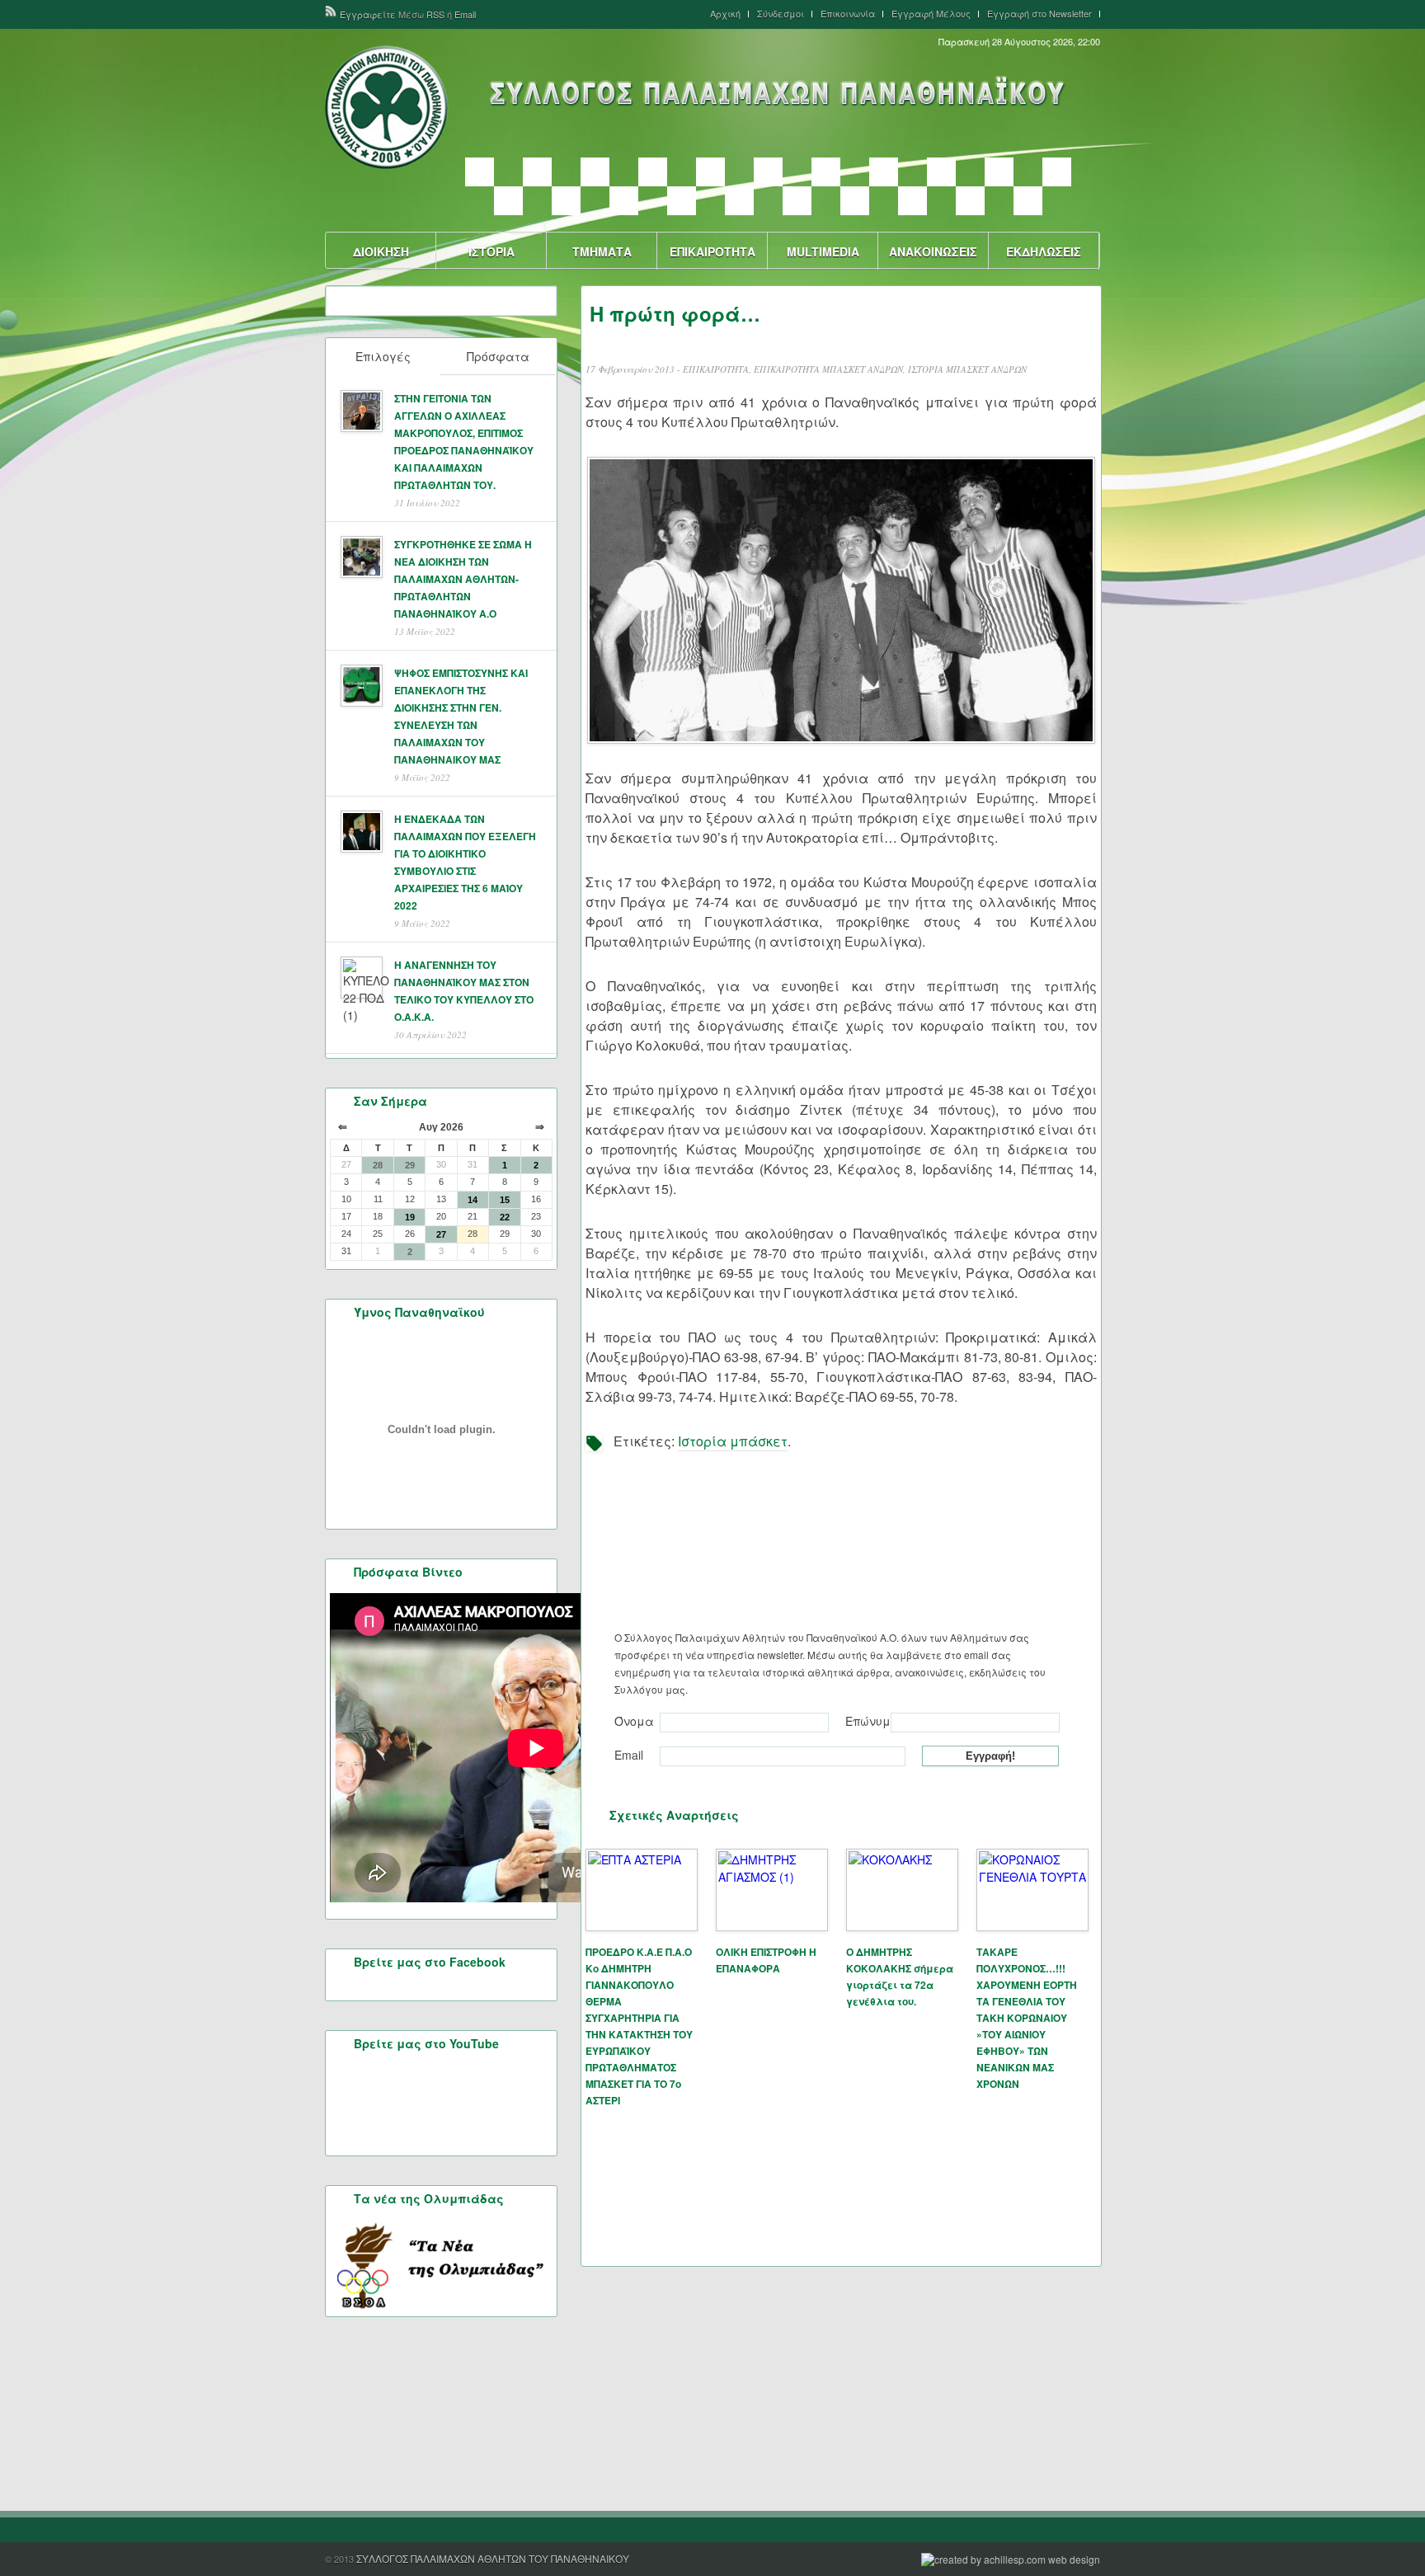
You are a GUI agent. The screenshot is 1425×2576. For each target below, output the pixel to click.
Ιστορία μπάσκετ (733, 1441)
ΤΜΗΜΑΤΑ (602, 251)
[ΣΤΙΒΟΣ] (855, 201)
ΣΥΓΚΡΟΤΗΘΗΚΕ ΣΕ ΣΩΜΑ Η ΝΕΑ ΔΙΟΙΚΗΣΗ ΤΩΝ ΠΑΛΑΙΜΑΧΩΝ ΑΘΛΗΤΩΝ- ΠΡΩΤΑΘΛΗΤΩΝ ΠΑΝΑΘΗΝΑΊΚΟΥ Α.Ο (463, 579)
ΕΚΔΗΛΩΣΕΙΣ (1044, 251)
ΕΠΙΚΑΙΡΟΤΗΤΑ (712, 251)
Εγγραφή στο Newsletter (1039, 14)
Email (465, 14)
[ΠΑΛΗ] (999, 172)
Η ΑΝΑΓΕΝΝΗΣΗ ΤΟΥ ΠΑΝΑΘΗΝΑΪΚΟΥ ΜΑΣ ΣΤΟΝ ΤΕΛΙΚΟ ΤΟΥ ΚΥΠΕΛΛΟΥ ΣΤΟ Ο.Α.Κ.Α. (464, 991)
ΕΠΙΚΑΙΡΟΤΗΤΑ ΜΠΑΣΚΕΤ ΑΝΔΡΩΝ (828, 369)
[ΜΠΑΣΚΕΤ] (884, 172)
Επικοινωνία (848, 14)
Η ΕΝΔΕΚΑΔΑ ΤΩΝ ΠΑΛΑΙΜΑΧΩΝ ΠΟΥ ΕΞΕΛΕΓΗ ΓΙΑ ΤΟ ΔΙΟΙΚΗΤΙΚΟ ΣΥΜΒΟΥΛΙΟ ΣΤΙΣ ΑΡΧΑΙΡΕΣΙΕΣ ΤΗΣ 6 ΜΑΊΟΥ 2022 (465, 862)
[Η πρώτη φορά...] (841, 600)
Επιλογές (383, 356)
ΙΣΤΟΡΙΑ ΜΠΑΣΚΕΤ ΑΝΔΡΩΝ (967, 369)
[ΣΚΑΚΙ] (739, 201)
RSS (435, 14)
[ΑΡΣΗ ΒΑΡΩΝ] (480, 172)
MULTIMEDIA (823, 251)
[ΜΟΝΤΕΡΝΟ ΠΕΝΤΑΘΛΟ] (826, 172)
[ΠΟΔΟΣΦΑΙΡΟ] (566, 201)
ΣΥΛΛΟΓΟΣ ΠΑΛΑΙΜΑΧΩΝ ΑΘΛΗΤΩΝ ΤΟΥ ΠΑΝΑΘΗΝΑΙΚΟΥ (493, 2558)
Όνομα (634, 1721)
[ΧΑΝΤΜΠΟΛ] (1028, 201)
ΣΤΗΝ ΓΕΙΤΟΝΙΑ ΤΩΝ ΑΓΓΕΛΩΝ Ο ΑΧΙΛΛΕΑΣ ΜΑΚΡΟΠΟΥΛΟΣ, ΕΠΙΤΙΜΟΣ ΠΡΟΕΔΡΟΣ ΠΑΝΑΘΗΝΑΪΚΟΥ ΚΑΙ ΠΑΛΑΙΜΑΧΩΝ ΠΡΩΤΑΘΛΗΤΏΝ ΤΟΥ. (464, 442)
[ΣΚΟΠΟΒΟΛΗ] (797, 201)
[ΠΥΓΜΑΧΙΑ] (682, 201)
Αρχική (725, 14)
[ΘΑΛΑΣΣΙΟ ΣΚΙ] (653, 172)
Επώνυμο (866, 1721)
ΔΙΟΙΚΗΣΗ (381, 251)
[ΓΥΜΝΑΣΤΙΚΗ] (595, 172)
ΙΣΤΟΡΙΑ (491, 251)
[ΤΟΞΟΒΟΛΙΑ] (912, 201)
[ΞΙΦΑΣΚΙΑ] (941, 172)
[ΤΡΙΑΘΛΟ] (970, 201)
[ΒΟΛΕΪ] (537, 172)
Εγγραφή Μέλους (931, 14)
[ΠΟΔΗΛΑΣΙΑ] (508, 201)
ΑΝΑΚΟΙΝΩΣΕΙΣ (933, 251)
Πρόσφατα (498, 356)
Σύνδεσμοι (781, 14)
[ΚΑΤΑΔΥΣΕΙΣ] (710, 172)
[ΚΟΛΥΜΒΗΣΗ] (768, 172)
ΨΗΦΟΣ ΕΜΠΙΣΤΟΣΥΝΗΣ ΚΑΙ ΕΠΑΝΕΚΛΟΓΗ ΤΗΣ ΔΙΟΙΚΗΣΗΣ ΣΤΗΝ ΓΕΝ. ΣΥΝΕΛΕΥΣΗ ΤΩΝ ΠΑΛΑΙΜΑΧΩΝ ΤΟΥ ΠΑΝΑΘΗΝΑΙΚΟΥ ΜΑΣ (461, 716)
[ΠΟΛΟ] (624, 201)
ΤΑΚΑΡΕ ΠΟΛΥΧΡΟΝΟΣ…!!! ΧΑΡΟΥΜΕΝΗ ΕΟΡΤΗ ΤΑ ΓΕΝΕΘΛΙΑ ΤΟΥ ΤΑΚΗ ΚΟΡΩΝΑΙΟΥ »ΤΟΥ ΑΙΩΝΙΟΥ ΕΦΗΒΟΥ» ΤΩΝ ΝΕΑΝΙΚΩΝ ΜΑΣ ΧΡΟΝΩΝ (1027, 2018)
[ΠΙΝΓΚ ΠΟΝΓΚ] (1057, 172)
